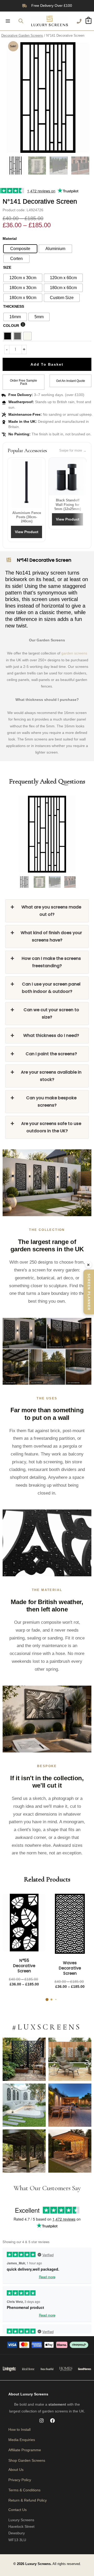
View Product (27, 532)
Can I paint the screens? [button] (51, 1054)
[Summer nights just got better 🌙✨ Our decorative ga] (70, 2105)
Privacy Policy (20, 2480)
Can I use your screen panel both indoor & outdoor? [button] (51, 988)
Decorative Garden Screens (22, 36)
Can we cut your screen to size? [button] (51, 1013)
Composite (20, 249)
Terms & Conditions (24, 2490)
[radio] (23, 278)
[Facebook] (52, 2421)
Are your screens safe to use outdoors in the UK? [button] (51, 1127)
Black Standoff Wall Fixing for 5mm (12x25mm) (68, 505)
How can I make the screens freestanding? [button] (51, 962)
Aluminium (55, 249)
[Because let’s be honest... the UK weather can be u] (24, 2151)
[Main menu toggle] (8, 21)
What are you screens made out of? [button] (51, 911)
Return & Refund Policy (28, 2500)
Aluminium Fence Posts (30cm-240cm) (27, 517)
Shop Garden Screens (27, 2460)
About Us (16, 2470)
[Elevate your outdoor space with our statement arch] (24, 2105)
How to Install (19, 2429)
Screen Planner (89, 1292)
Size (7, 267)
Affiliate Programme (25, 2450)
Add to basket (47, 364)
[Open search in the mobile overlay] (21, 21)
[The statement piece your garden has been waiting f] (24, 2059)
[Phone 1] (79, 21)
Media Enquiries (22, 2440)
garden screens (74, 653)
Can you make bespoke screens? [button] (51, 1102)
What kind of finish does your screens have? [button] (51, 936)
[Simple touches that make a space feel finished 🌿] (70, 2059)
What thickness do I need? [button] (51, 1035)
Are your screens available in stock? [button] (51, 1076)
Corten (16, 259)
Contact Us (17, 2510)
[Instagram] (42, 2421)
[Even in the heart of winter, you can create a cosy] (70, 2151)
